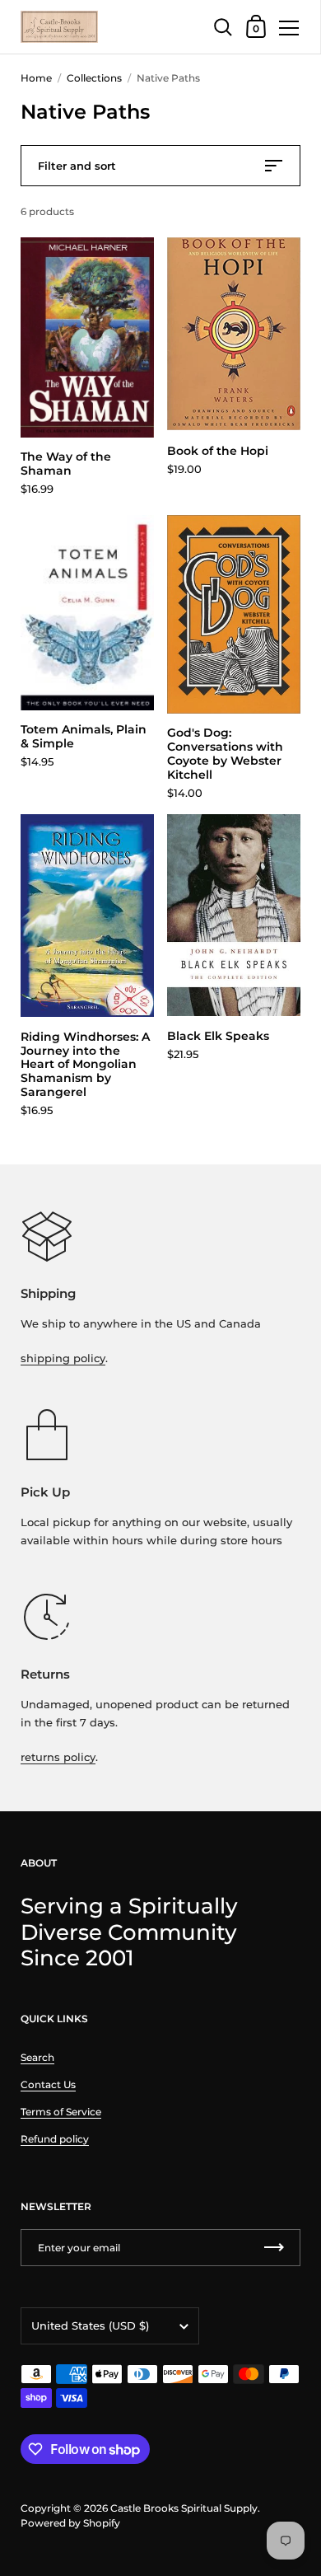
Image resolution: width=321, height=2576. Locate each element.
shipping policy (63, 1358)
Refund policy (55, 2139)
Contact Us (48, 2084)
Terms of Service (61, 2112)
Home (36, 78)
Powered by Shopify (70, 2523)
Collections (94, 78)
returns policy (58, 1757)
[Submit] (274, 2248)
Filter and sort (77, 166)
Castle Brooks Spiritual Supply (184, 2508)
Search (37, 2057)
